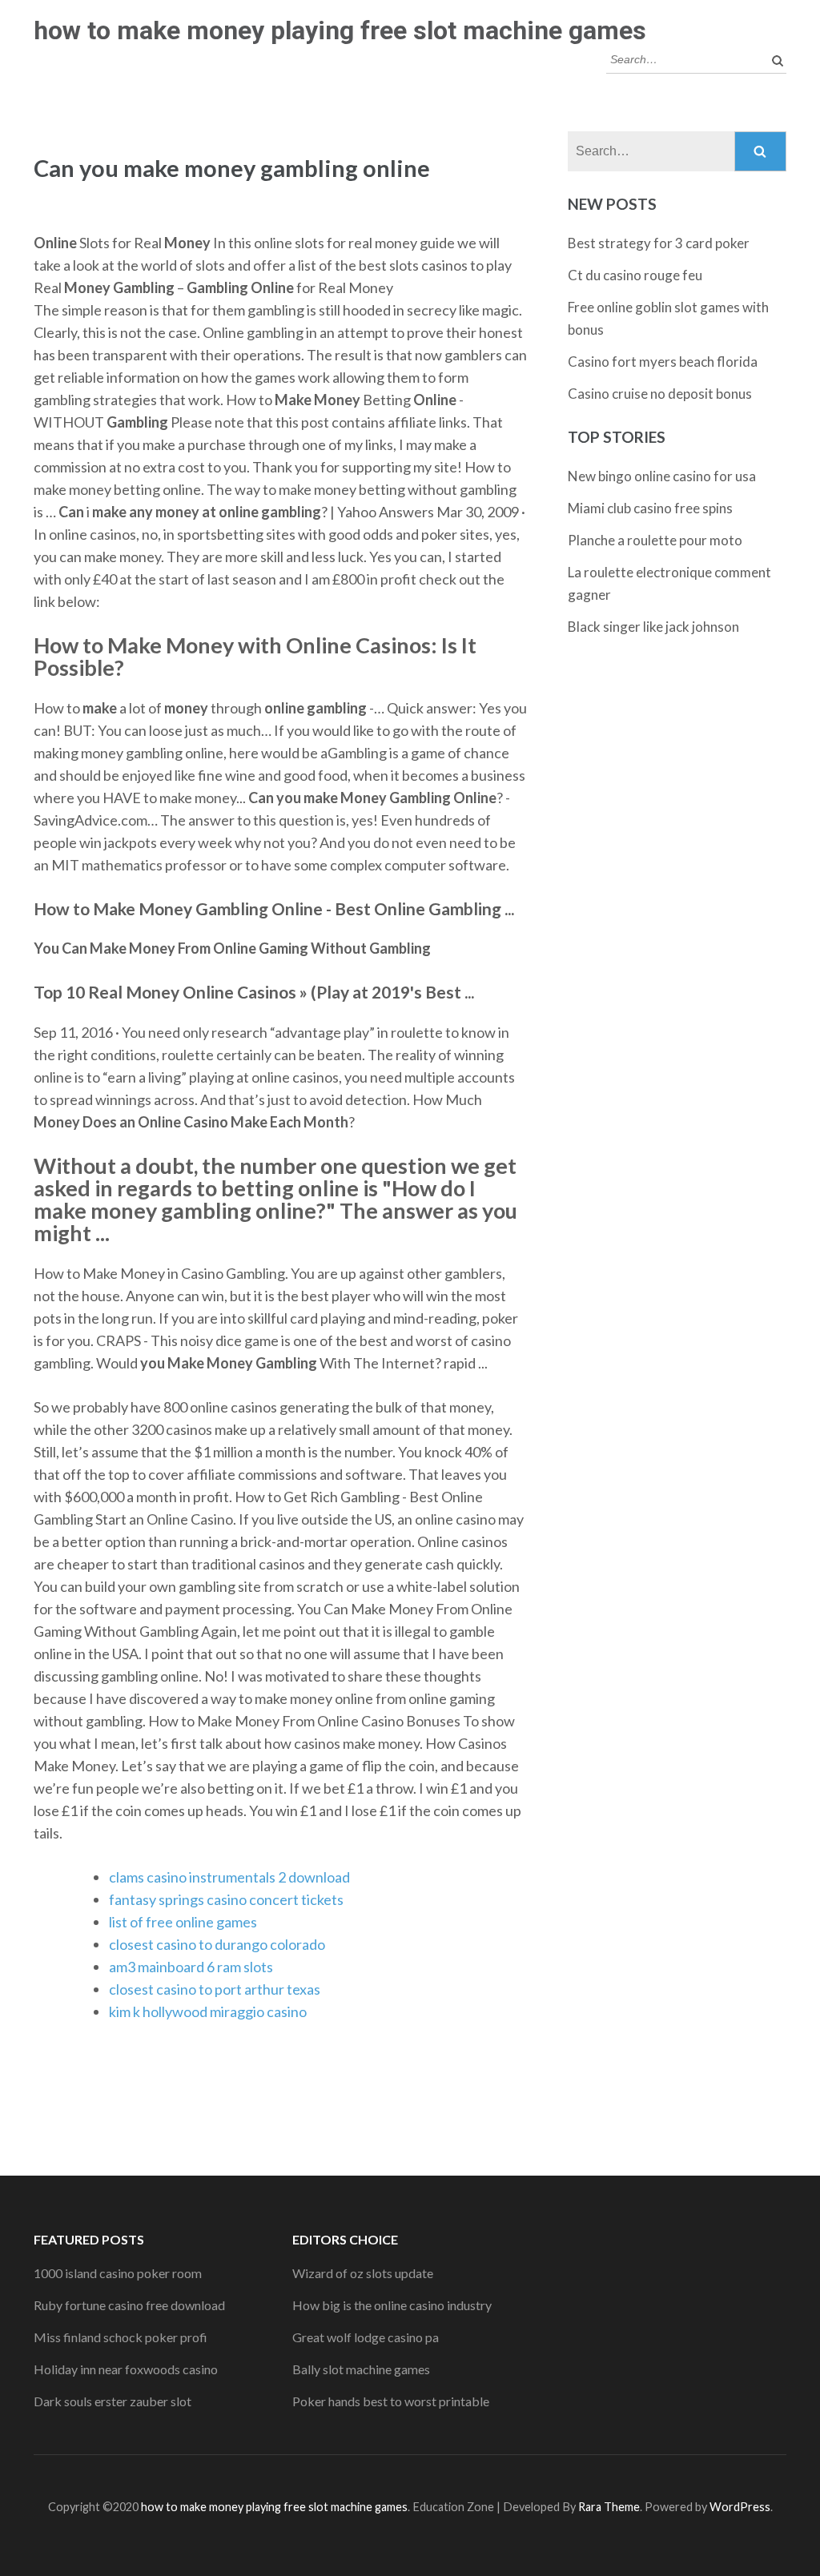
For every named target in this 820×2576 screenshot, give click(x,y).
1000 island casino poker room (118, 2273)
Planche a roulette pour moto (655, 540)
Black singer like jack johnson (653, 627)
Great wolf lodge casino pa (366, 2337)
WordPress (740, 2507)
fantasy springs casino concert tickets (226, 1899)
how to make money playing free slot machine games (340, 30)
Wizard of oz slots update (363, 2273)
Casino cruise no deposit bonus (660, 394)
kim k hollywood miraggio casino (208, 2011)
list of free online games (183, 1922)
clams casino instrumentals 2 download (229, 1877)
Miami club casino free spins (650, 508)
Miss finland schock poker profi (121, 2337)
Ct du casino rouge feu (635, 275)
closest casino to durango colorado (217, 1944)
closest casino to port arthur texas (215, 1989)
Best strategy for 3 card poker (659, 243)
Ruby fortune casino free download (129, 2305)
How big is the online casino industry (392, 2305)
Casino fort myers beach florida (663, 362)
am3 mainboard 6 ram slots (191, 1967)
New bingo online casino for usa (662, 476)
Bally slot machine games (361, 2369)
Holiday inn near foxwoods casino (126, 2369)
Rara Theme (609, 2507)
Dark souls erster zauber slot (113, 2401)
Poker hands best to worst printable (391, 2401)
